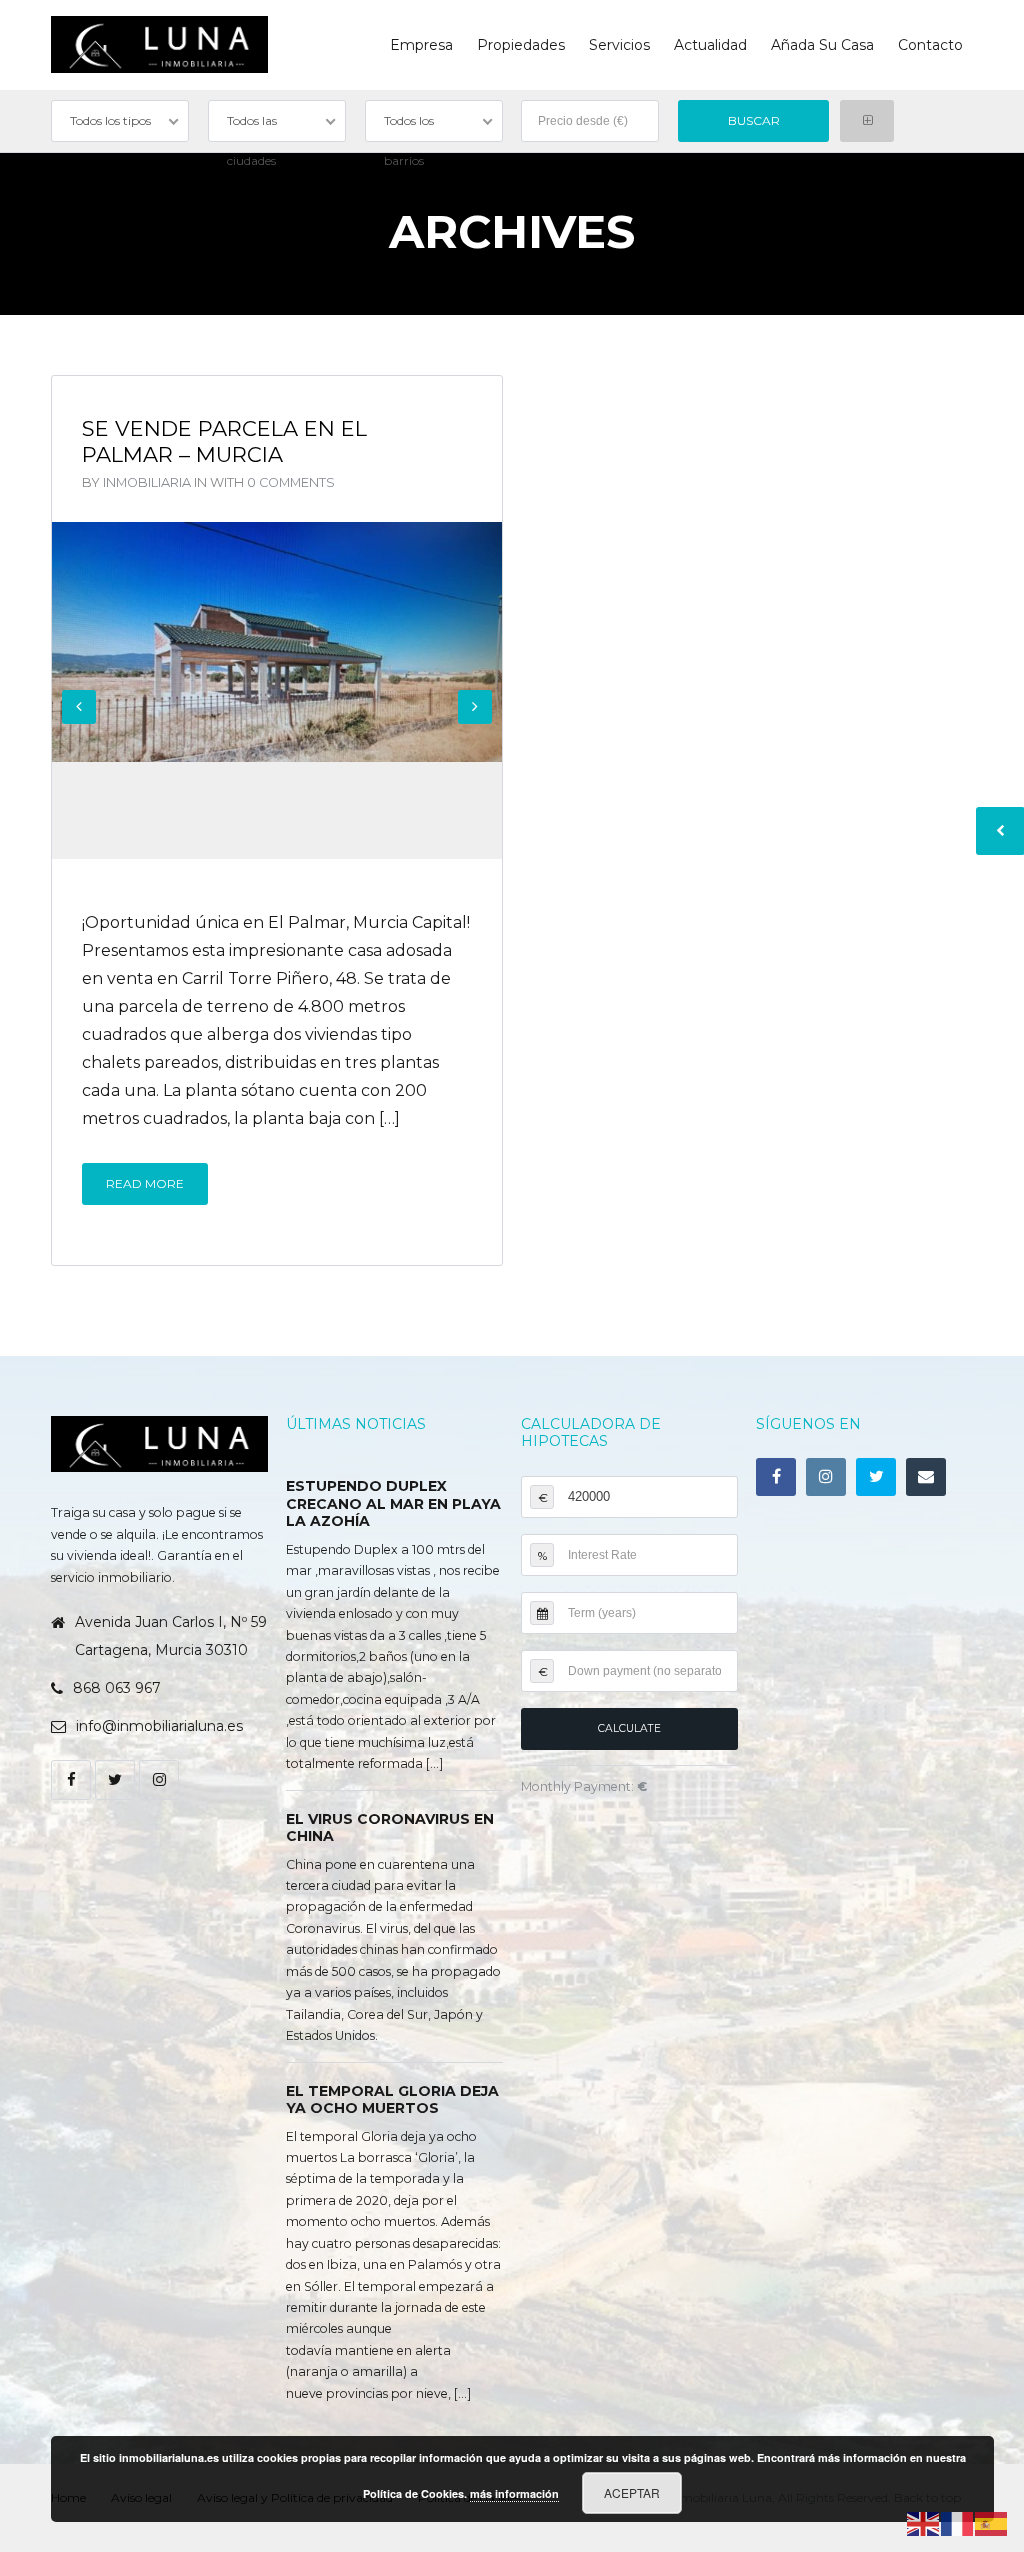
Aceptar (632, 2492)
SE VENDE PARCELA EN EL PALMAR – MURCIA (224, 441)
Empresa (421, 45)
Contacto (930, 45)
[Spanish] (992, 2522)
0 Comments (291, 482)
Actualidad (710, 45)
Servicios (619, 45)
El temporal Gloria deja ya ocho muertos (392, 2100)
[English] (924, 2522)
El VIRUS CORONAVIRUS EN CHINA (390, 1828)
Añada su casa (822, 45)
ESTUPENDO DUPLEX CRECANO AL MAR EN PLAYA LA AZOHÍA (393, 1503)
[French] (958, 2522)
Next (475, 707)
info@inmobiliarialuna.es (159, 1726)
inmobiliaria (147, 482)
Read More (145, 1183)
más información (514, 2493)
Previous (79, 707)
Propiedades (521, 45)
